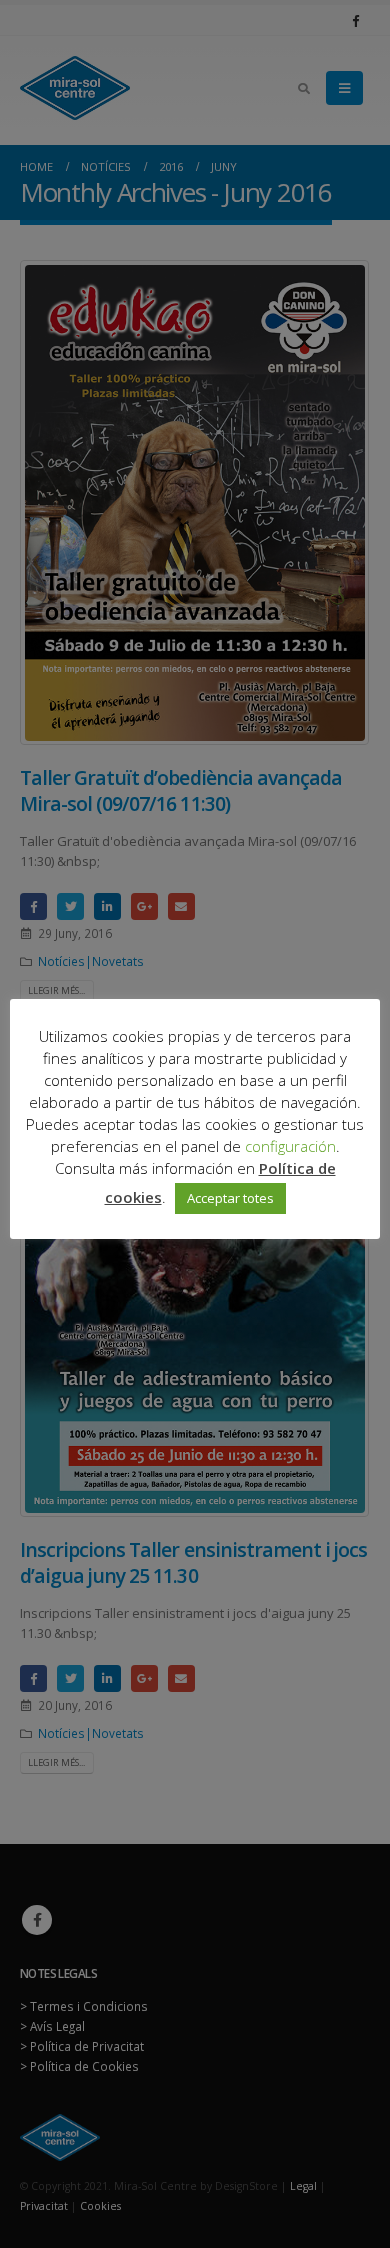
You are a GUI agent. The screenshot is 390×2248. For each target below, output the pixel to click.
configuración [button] (290, 1146)
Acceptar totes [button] (230, 1198)
